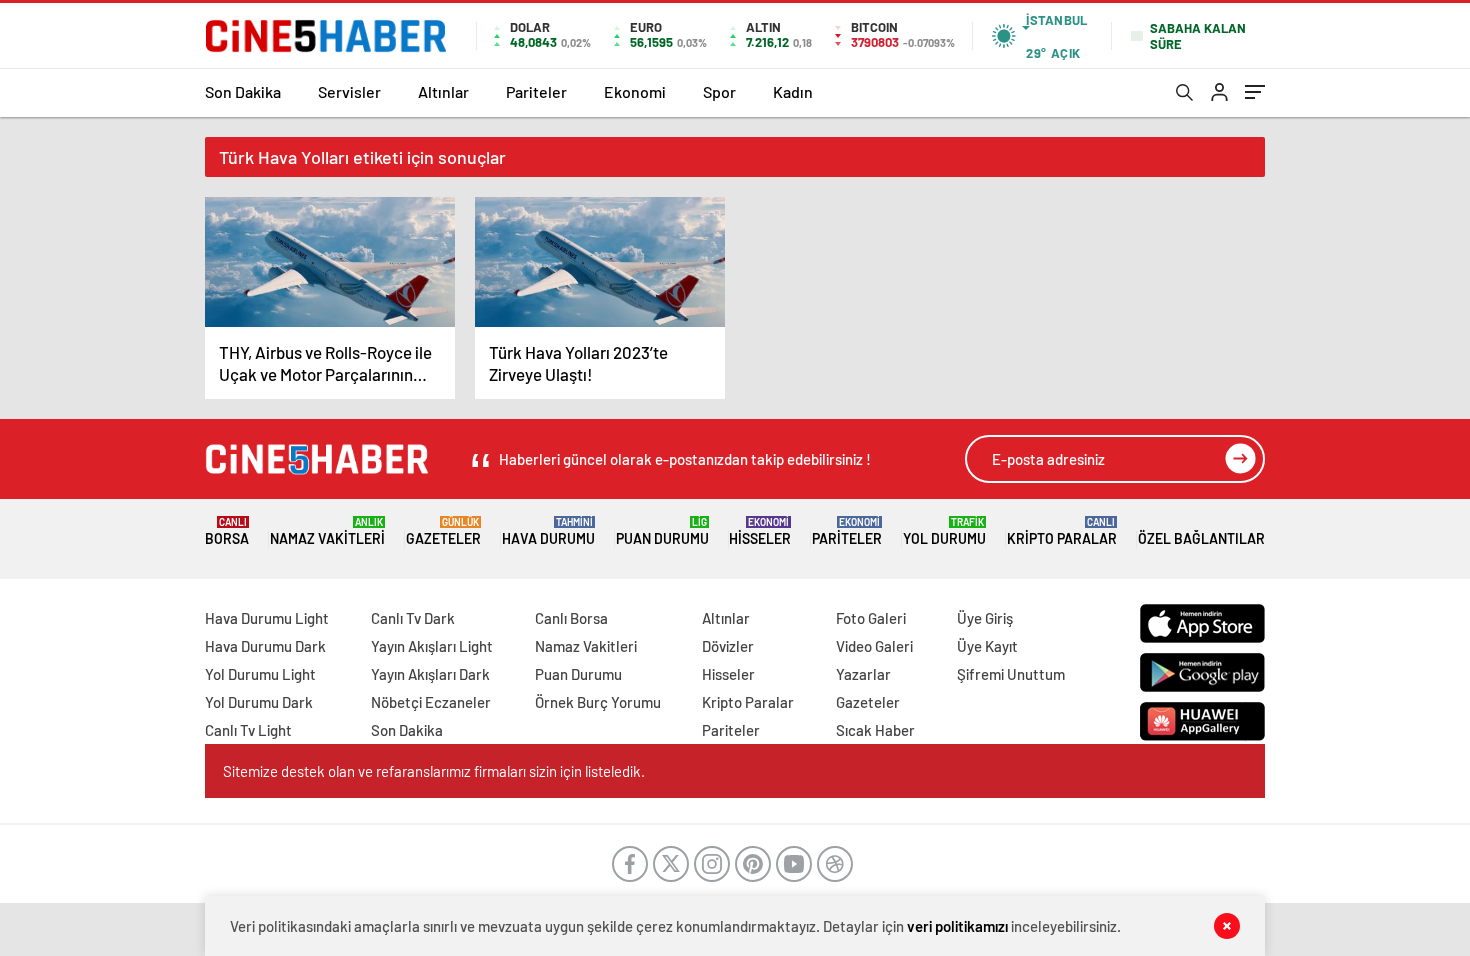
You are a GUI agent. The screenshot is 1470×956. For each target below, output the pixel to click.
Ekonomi (635, 91)
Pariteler (536, 91)
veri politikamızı (957, 926)
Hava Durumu (548, 531)
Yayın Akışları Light (432, 646)
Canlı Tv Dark (413, 618)
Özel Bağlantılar (1201, 538)
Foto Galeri (871, 618)
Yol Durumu (944, 531)
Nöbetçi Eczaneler (431, 702)
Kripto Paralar (1062, 531)
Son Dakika (243, 91)
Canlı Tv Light (248, 730)
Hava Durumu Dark (265, 646)
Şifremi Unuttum (1011, 674)
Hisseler (760, 531)
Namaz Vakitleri (327, 531)
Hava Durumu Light (267, 618)
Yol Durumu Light (260, 674)
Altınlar (443, 91)
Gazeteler (443, 531)
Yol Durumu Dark (259, 702)
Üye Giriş (985, 618)
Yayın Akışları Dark (430, 674)
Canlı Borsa (571, 618)
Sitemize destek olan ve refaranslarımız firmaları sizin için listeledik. (434, 771)
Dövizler (728, 646)
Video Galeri (874, 646)
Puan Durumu (662, 531)
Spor (719, 91)
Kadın (793, 91)
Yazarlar (863, 674)
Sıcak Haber (875, 730)
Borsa (227, 531)
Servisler (349, 91)
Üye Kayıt (987, 646)
